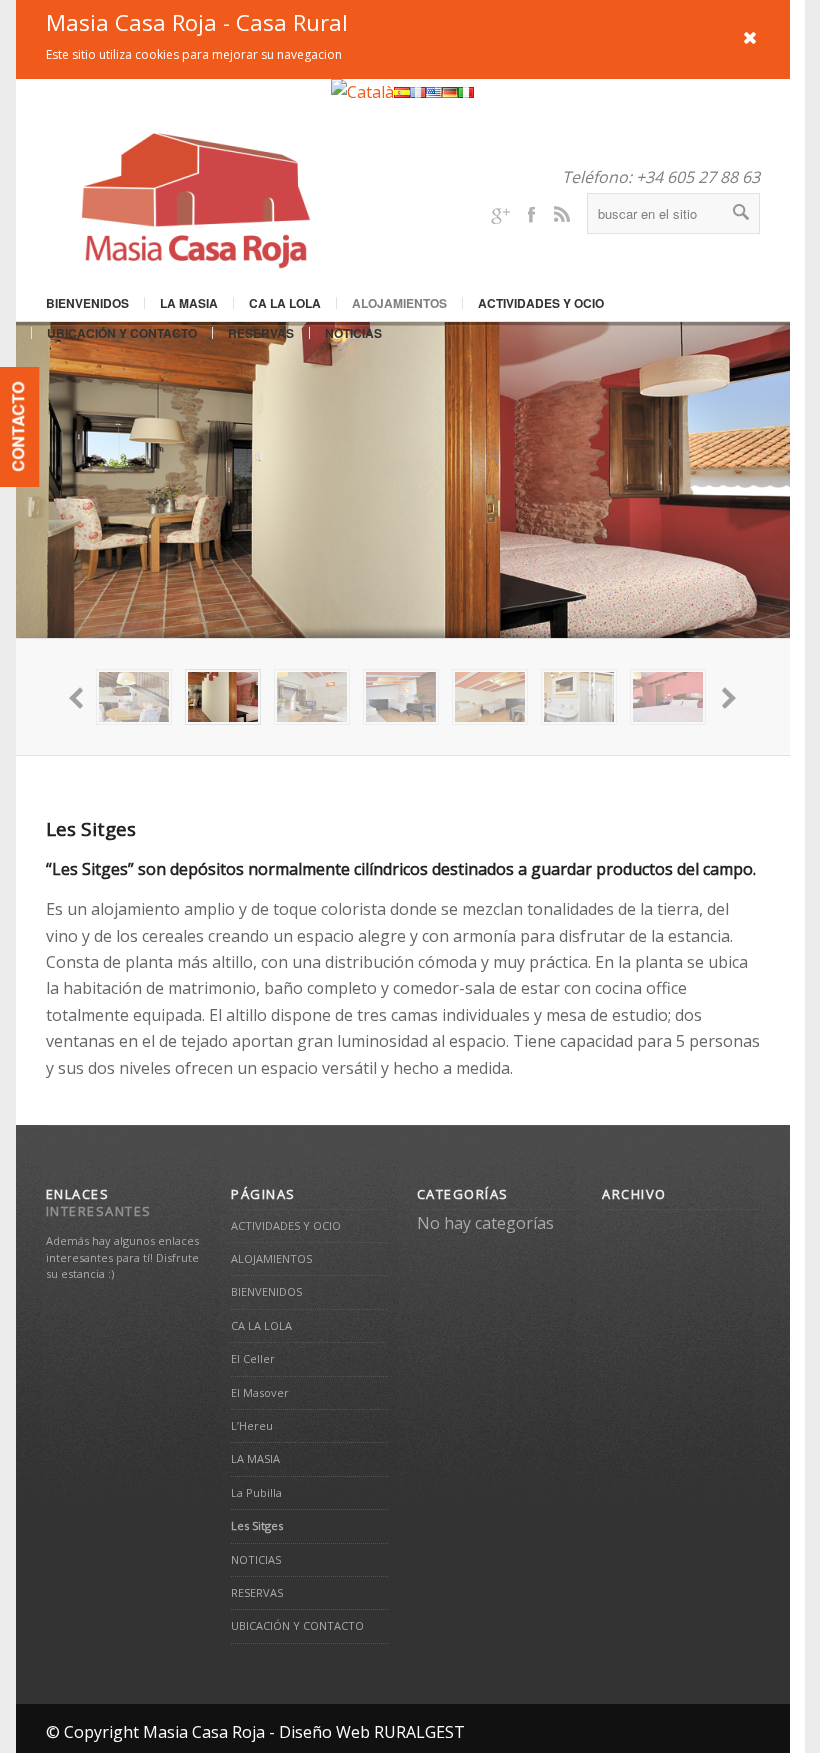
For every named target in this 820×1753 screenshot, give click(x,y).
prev (78, 697)
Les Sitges (91, 829)
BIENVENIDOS (87, 303)
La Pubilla (256, 1492)
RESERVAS (261, 333)
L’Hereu (252, 1425)
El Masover (260, 1392)
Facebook (531, 213)
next (728, 697)
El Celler (253, 1358)
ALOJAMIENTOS (399, 303)
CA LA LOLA (285, 303)
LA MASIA (189, 303)
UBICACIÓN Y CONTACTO (122, 333)
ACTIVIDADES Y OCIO (541, 303)
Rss (562, 213)
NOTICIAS (353, 333)
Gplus (500, 213)
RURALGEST (419, 1732)
